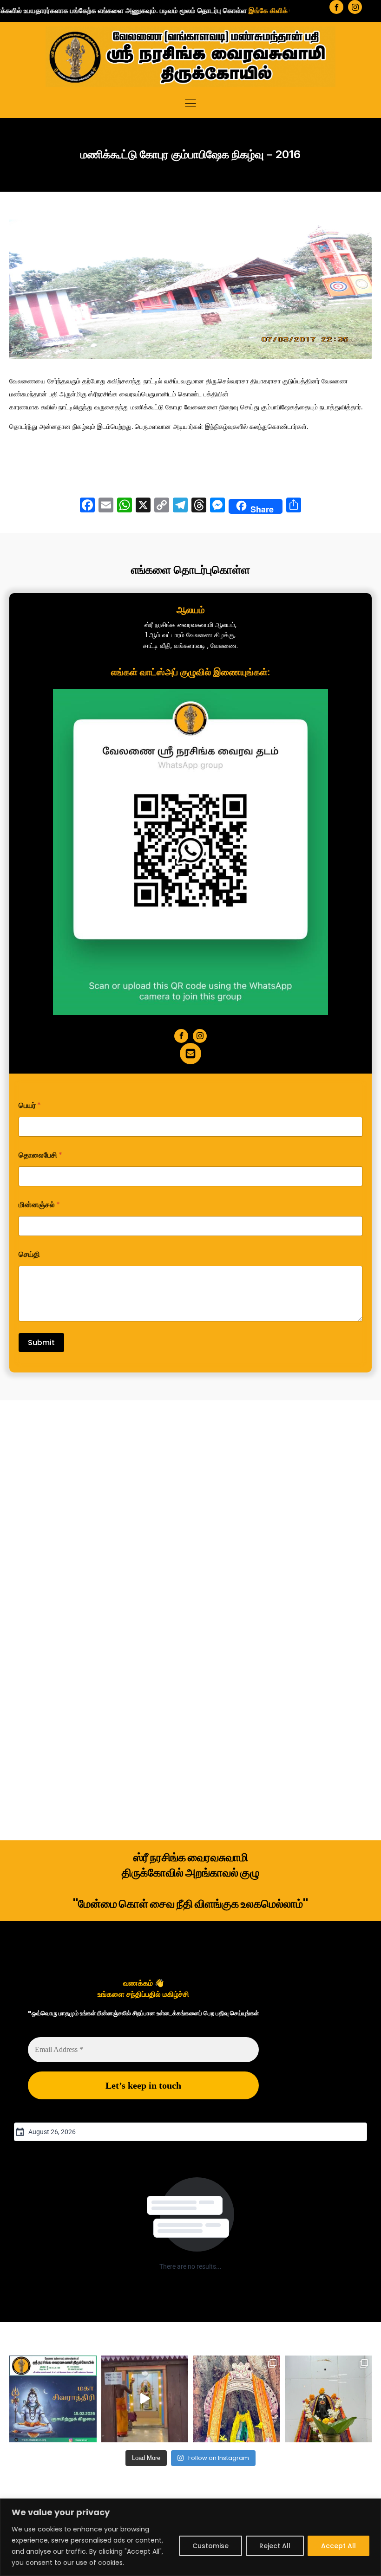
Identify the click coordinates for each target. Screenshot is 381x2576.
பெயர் (30, 1105)
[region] (190, 2537)
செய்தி (29, 1254)
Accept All (338, 2546)
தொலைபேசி (40, 1155)
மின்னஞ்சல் (39, 1205)
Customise (210, 2546)
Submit (41, 1343)
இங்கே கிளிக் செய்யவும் (238, 10)
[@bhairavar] (53, 2399)
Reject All (275, 2546)
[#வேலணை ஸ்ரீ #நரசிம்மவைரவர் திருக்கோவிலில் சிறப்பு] (145, 2399)
